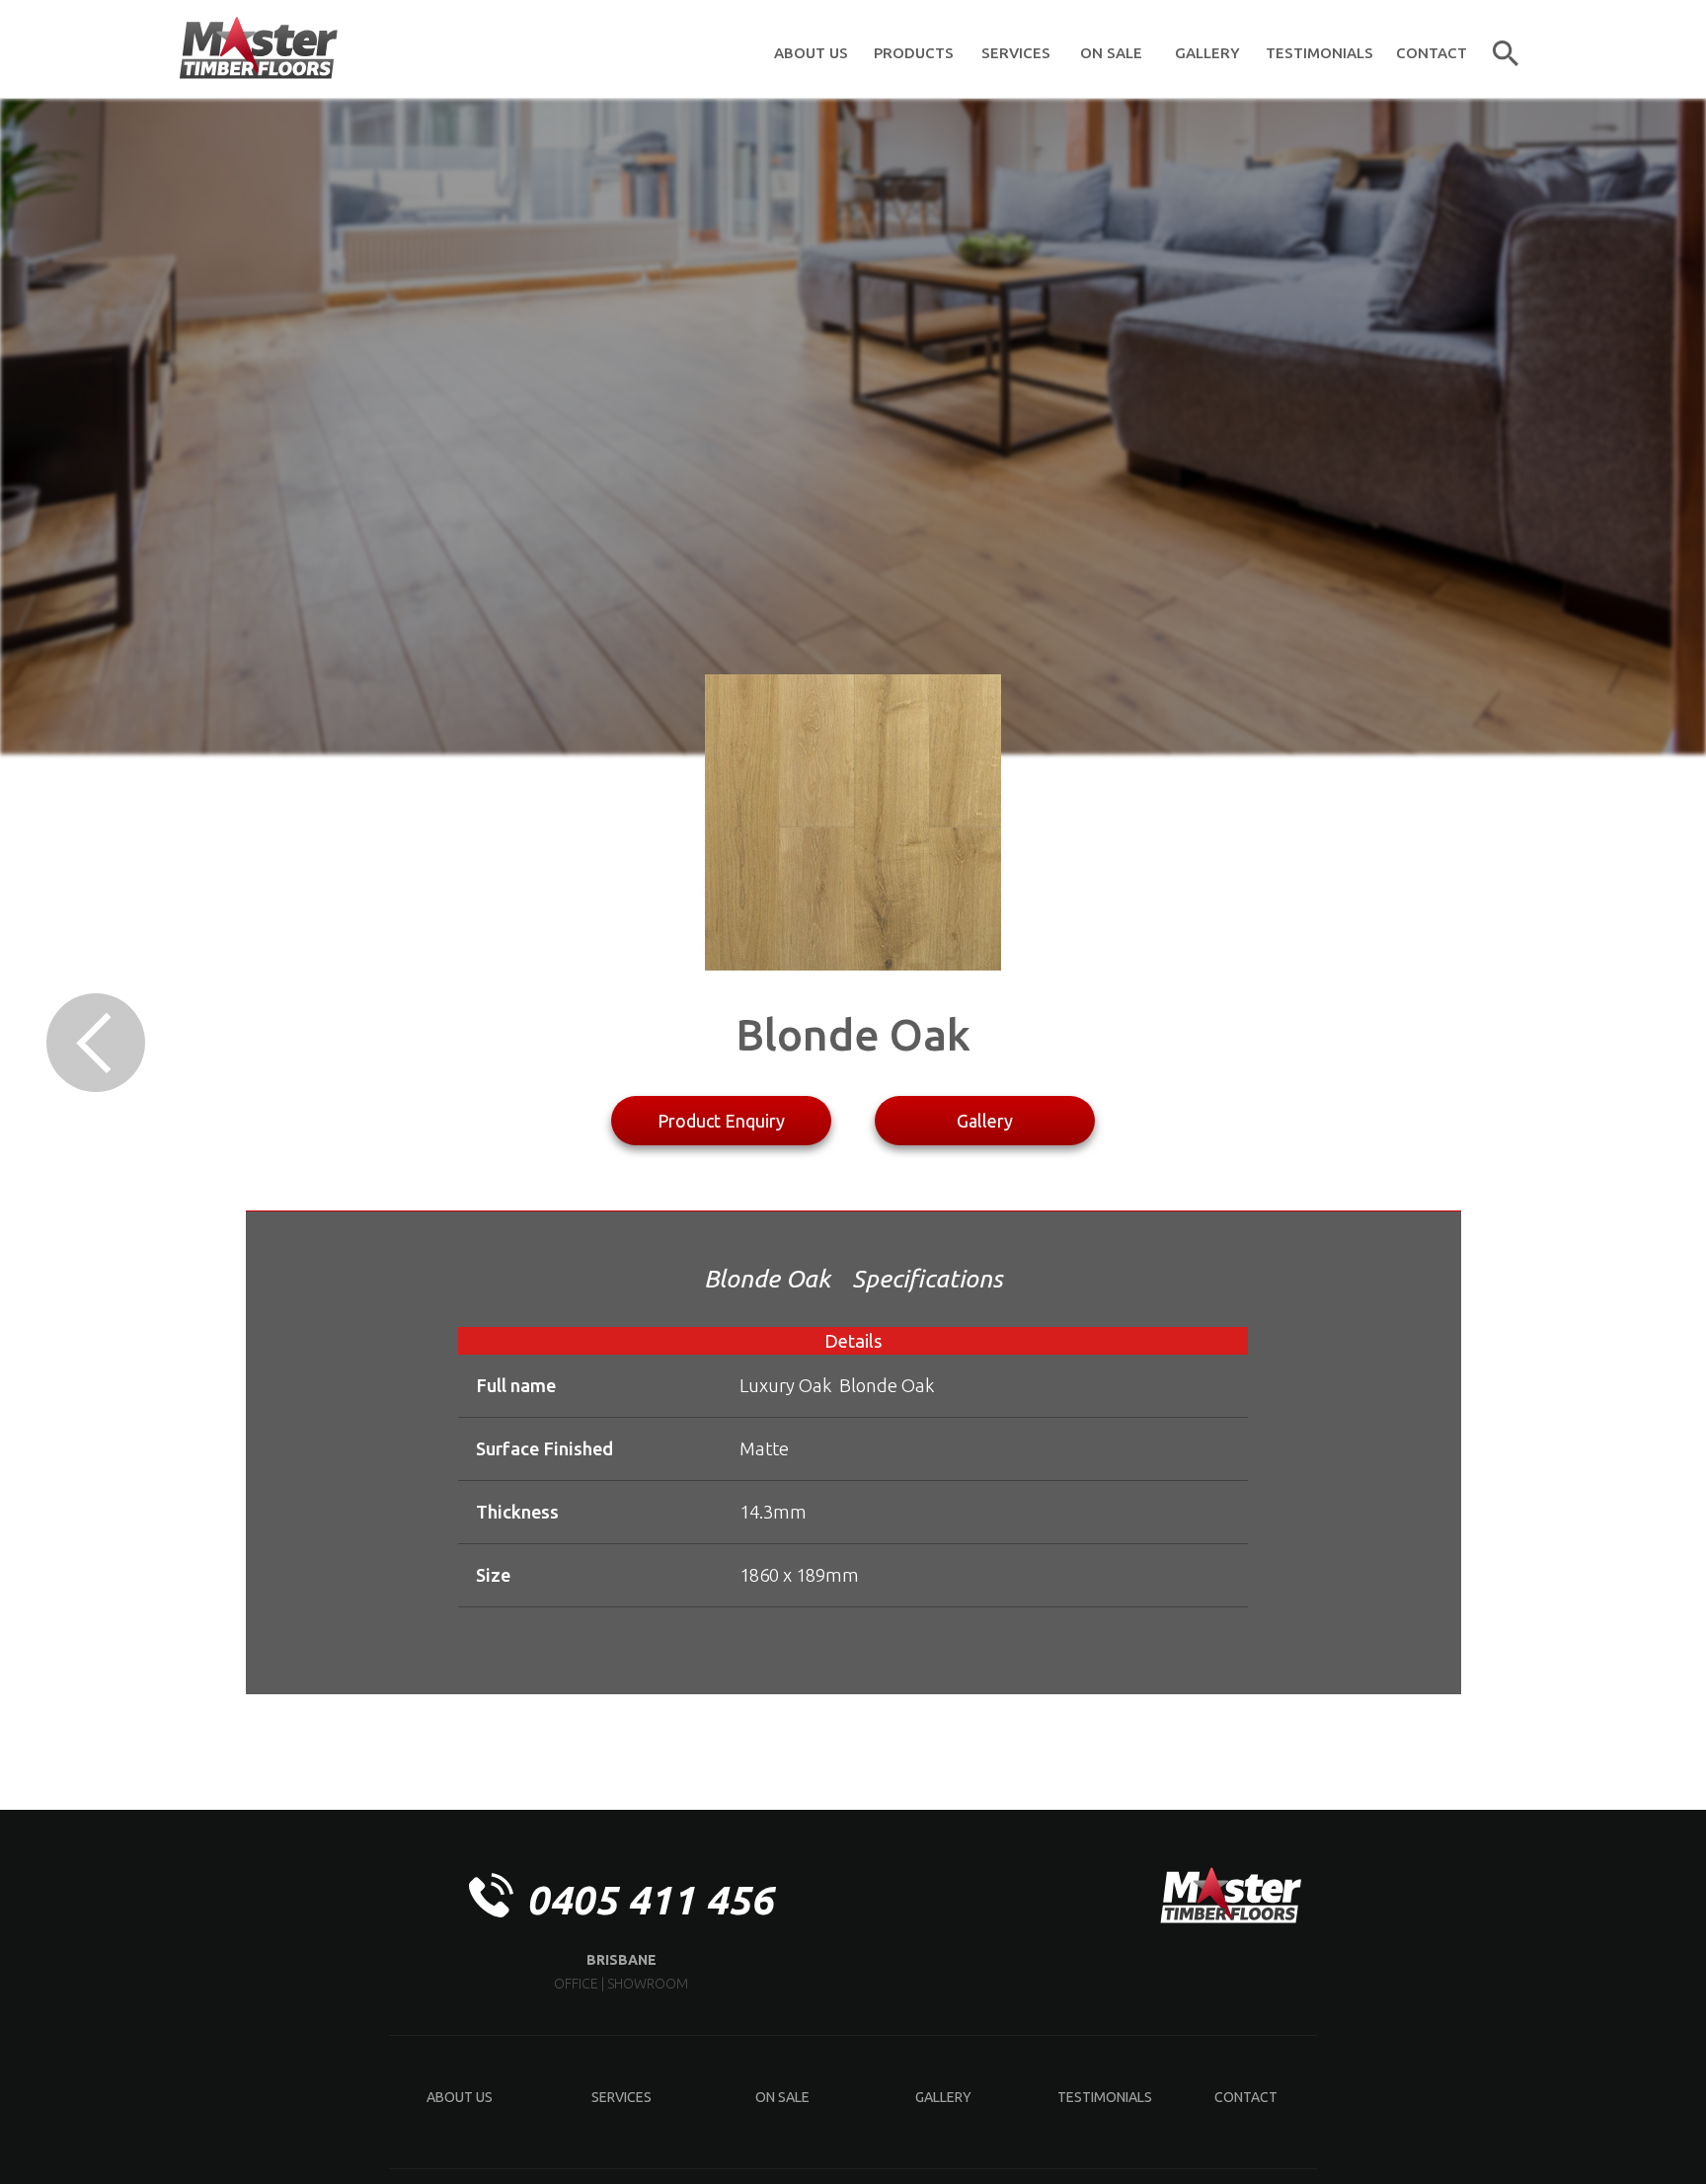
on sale (782, 2097)
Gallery (985, 1121)
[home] (258, 49)
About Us (460, 2097)
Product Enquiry (721, 1121)
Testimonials (1105, 2097)
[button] (913, 49)
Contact (1246, 2097)
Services (621, 2097)
